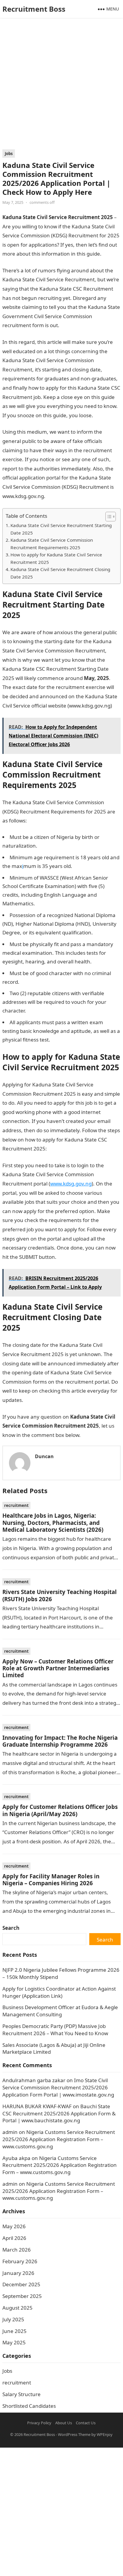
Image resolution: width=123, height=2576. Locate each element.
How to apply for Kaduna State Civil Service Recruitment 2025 (56, 558)
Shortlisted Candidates (29, 2406)
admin (10, 2132)
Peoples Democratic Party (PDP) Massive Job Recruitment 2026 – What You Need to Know (55, 2030)
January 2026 (18, 2273)
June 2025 (14, 2331)
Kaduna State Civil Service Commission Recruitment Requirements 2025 (52, 544)
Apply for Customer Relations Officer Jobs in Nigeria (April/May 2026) (60, 1810)
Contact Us (86, 2423)
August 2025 (17, 2308)
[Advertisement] (61, 85)
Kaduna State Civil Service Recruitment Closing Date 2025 (60, 573)
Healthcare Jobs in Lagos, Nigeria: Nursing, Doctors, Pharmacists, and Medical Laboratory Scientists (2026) (53, 1522)
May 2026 (14, 2226)
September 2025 (22, 2296)
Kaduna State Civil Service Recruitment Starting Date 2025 (61, 529)
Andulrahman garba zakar (34, 2080)
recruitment (16, 1505)
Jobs (9, 154)
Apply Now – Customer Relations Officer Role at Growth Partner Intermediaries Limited (58, 1668)
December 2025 (21, 2284)
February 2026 (20, 2261)
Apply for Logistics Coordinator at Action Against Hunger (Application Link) (59, 1992)
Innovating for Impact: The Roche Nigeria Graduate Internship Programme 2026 (60, 1741)
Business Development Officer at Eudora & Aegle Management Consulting (60, 2011)
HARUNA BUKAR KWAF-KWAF (37, 2106)
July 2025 (13, 2319)
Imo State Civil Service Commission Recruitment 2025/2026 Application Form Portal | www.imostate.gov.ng (58, 2087)
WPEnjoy (105, 2434)
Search (11, 1928)
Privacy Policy (39, 2423)
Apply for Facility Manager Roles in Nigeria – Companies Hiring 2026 (51, 1880)
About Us (64, 2423)
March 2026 (17, 2250)
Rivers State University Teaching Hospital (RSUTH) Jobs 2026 (60, 1595)
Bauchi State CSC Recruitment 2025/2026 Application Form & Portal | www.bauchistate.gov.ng (59, 2113)
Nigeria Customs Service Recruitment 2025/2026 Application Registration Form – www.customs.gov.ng (59, 2139)
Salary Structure (21, 2394)
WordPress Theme (74, 2434)
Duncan (44, 1456)
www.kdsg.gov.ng (71, 1184)
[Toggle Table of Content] (108, 517)
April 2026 (14, 2238)
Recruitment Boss (34, 9)
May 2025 (14, 2342)
